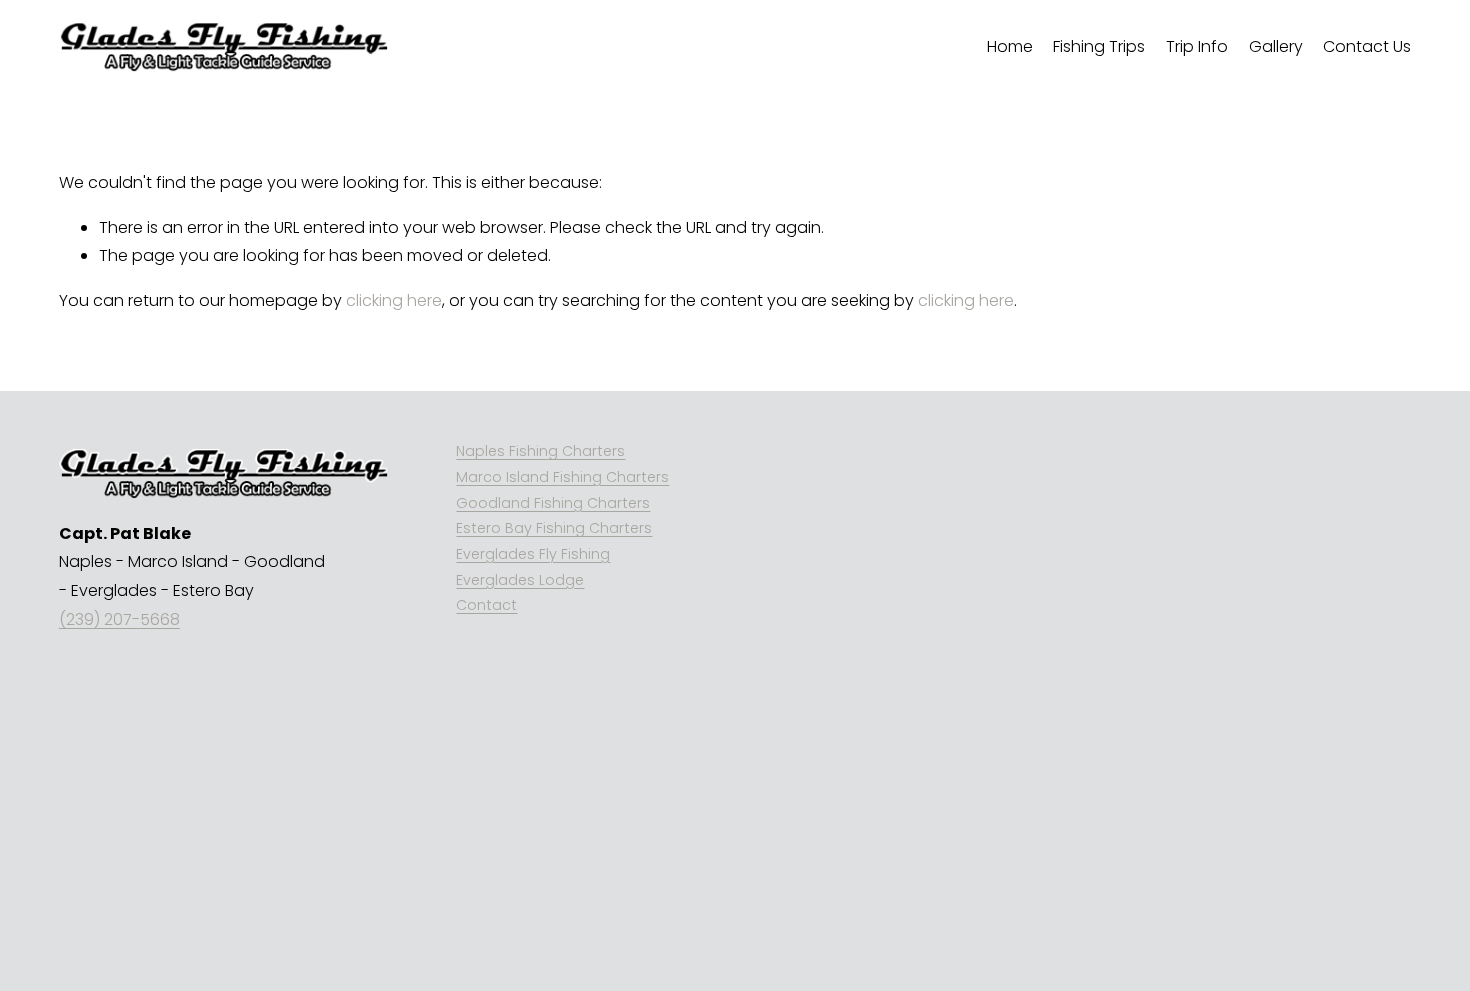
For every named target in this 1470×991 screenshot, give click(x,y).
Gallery (1276, 46)
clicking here (394, 300)
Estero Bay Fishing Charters (554, 528)
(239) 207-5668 (119, 619)
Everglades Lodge (520, 580)
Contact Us (1367, 46)
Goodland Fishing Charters (553, 503)
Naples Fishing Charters (540, 451)
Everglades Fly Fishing (533, 554)
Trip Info (1197, 46)
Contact (486, 605)
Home (1010, 46)
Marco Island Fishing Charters (562, 477)
